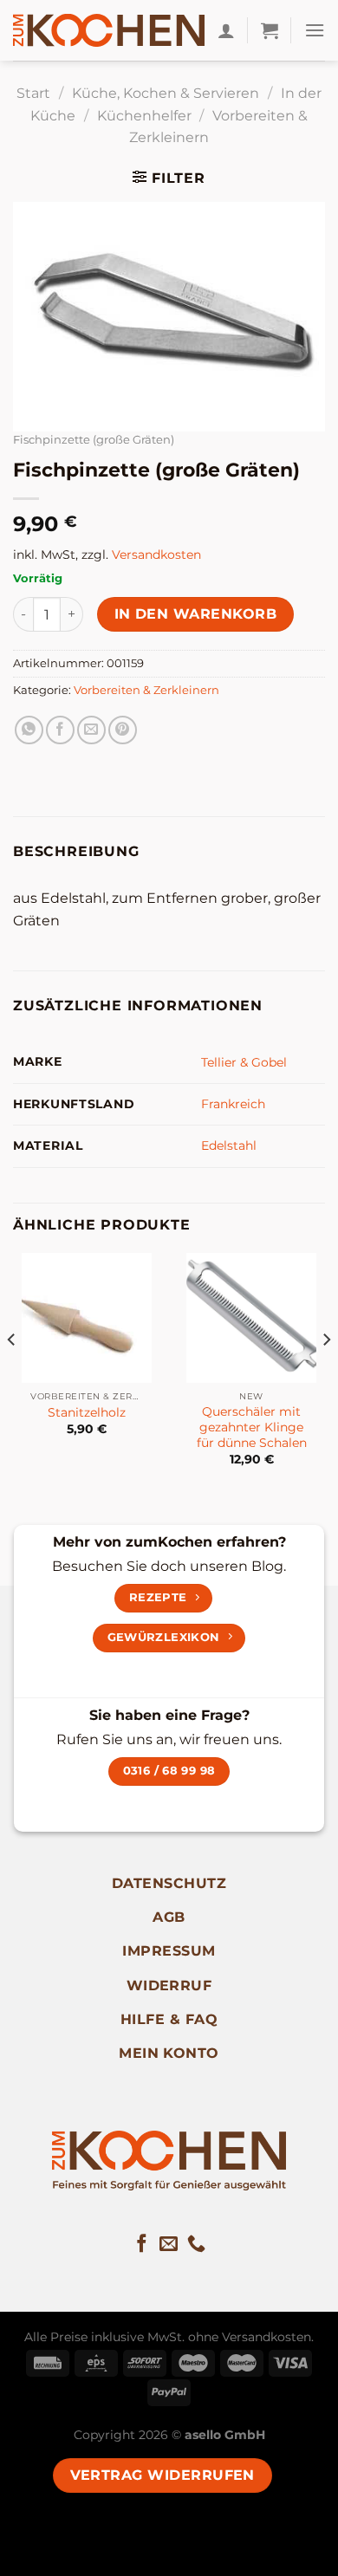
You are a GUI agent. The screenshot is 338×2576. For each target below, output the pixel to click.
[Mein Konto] (226, 30)
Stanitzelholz (87, 1412)
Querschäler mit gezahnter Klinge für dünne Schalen (252, 1427)
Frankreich (233, 1104)
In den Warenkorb (195, 614)
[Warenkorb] (270, 30)
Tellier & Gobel (244, 1062)
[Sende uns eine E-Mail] (169, 2245)
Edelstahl (229, 1145)
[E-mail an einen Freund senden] (91, 730)
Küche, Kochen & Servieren (166, 93)
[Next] (326, 1375)
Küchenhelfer (144, 116)
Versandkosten (156, 555)
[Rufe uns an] (196, 2245)
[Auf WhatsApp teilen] (29, 730)
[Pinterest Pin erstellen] (123, 730)
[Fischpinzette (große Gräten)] (169, 316)
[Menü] (315, 30)
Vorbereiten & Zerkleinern (146, 690)
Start (33, 93)
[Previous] (12, 1375)
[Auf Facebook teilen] (60, 730)
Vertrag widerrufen (162, 2475)
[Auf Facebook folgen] (142, 2245)
